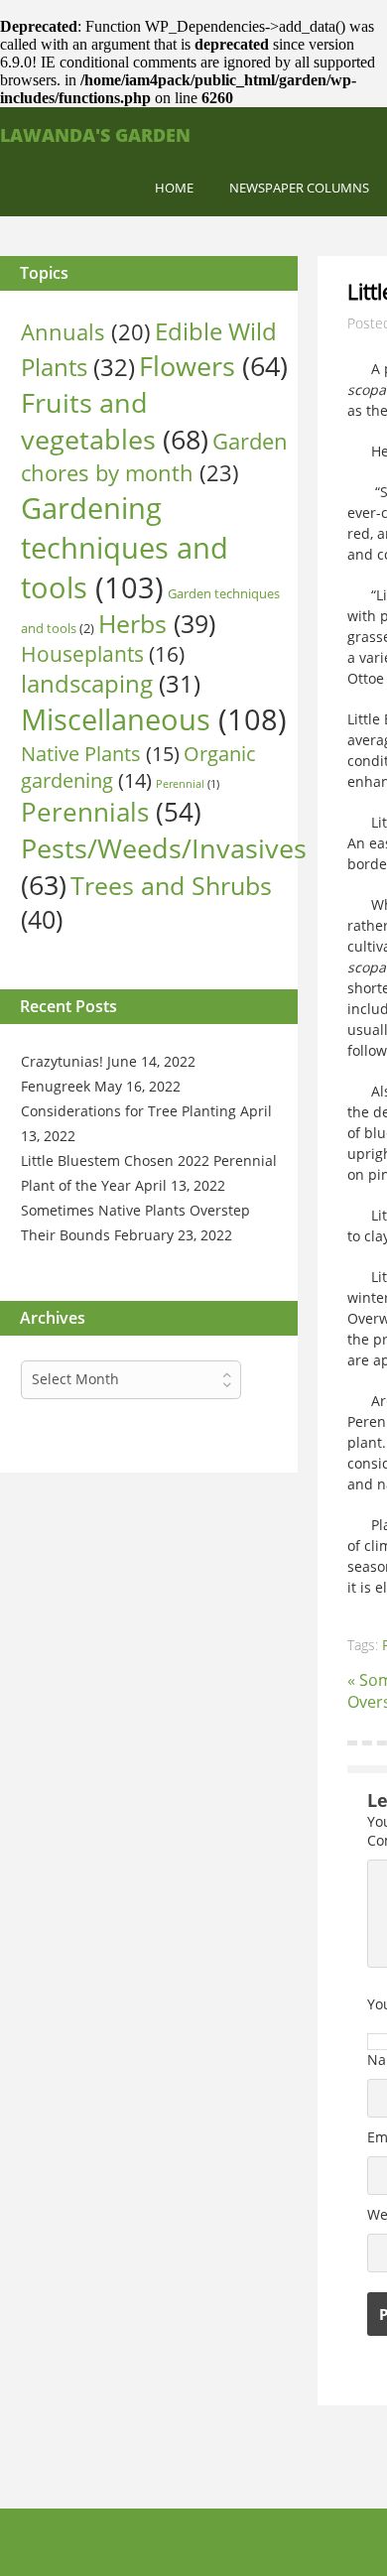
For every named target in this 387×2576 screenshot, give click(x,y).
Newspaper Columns (299, 188)
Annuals (86, 332)
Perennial (188, 784)
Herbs (157, 624)
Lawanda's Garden (95, 135)
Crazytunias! (62, 1061)
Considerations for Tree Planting (129, 1111)
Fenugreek (56, 1086)
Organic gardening (138, 767)
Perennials (111, 812)
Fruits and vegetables (115, 421)
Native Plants (100, 753)
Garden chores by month (154, 457)
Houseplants (103, 654)
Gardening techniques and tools (125, 548)
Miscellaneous (154, 719)
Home (174, 188)
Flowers (213, 366)
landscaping (111, 684)
